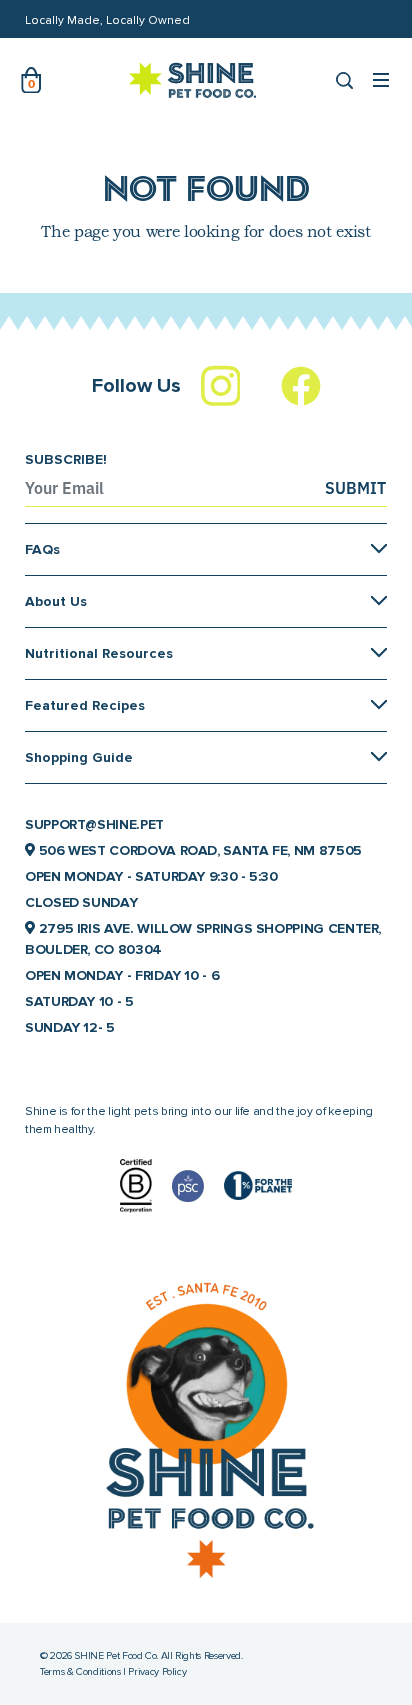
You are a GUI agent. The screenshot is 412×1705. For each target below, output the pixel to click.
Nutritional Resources (99, 653)
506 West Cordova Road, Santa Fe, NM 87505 (198, 850)
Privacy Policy (157, 1671)
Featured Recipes (85, 705)
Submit (355, 488)
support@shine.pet (94, 824)
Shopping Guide (79, 757)
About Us (56, 601)
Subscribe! (66, 459)
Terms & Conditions (80, 1671)
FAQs (42, 549)
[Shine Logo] (193, 80)
